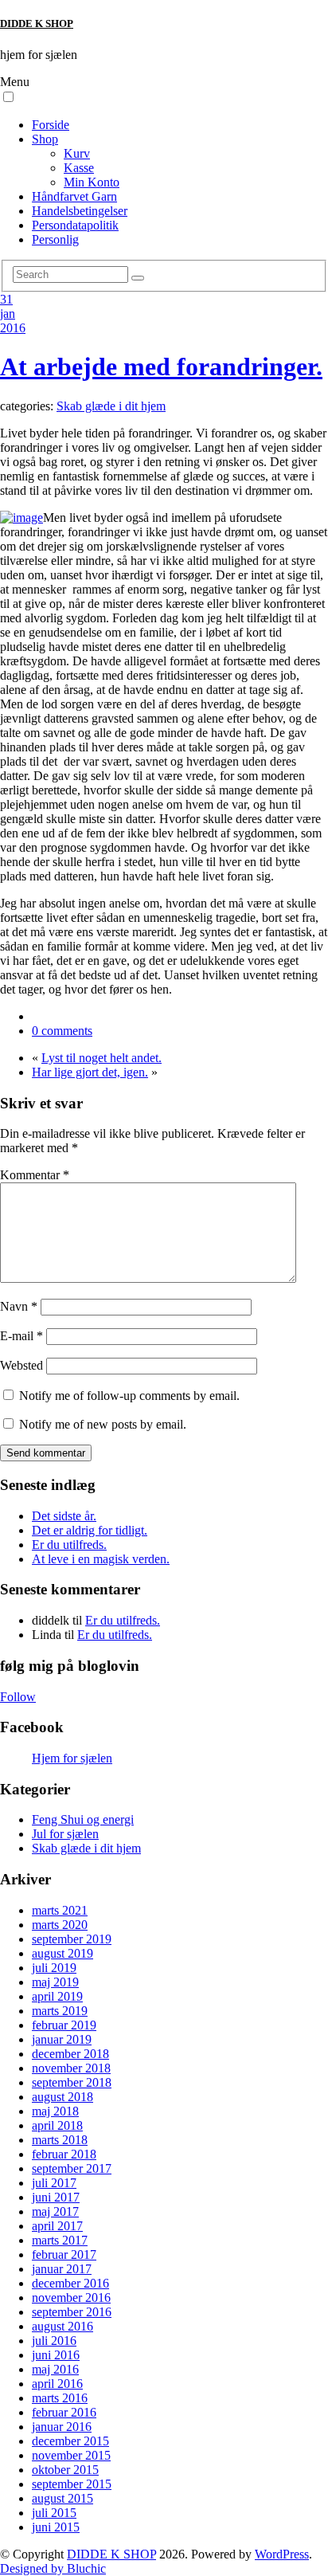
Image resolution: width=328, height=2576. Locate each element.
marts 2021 (60, 1910)
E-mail (21, 1336)
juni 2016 (56, 2355)
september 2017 (72, 2168)
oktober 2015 (65, 2470)
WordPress (282, 2554)
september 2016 (72, 2312)
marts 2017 (60, 2240)
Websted (21, 1365)
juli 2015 (54, 2513)
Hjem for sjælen (72, 1758)
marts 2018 (60, 2140)
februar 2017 (64, 2254)
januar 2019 (62, 2039)
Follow (18, 1697)
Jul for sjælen (65, 1834)
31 (6, 299)
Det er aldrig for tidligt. (90, 1530)
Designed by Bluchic (53, 2568)
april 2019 (57, 1996)
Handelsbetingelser (80, 211)
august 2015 (62, 2498)
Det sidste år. (64, 1516)
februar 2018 (64, 2154)
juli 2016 (54, 2341)
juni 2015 (56, 2527)
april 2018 (57, 2125)
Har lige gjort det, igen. (90, 1072)
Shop (45, 139)
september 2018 (72, 2082)
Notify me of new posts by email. (103, 1424)
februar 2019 (64, 2025)
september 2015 (72, 2484)
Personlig (55, 239)
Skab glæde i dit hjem (111, 406)
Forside (51, 125)
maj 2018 (55, 2111)
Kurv (77, 153)
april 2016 (57, 2384)
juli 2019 (54, 1968)
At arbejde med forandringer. (161, 367)
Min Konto (92, 182)
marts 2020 (60, 1925)
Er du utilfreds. (69, 1545)
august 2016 (62, 2326)
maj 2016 (55, 2369)
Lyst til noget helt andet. (102, 1058)
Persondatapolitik (75, 225)
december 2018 (70, 2054)
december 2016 (70, 2283)
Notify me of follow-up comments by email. (129, 1396)
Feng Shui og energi (83, 1819)
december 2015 (70, 2441)
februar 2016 (64, 2412)
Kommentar (35, 1175)
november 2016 (71, 2298)
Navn (19, 1306)
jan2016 (13, 321)
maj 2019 (55, 1982)
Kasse (79, 168)
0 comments (62, 1031)
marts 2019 (60, 2011)
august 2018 (62, 2097)
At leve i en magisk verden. (101, 1559)
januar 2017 (62, 2269)
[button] (8, 97)
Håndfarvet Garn (74, 196)
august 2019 (62, 1953)
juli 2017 (54, 2183)
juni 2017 (56, 2197)
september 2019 (72, 1939)
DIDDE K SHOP (37, 24)
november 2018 (71, 2068)
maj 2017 (55, 2211)
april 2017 (57, 2226)
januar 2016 (62, 2427)
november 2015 (71, 2455)
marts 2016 (60, 2398)
